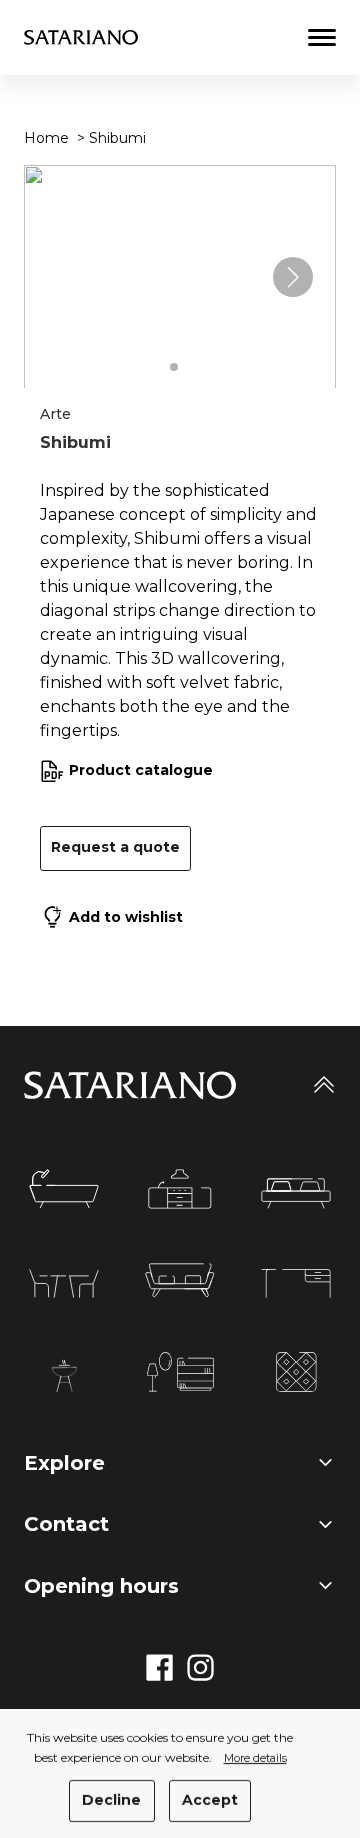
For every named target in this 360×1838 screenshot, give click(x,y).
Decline (111, 1800)
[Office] (296, 1283)
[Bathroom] (64, 1189)
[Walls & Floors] (296, 1372)
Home (46, 138)
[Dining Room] (64, 1283)
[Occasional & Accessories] (180, 1372)
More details (255, 1758)
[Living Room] (180, 1280)
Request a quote (115, 847)
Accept (210, 1800)
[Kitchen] (180, 1189)
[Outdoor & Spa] (64, 1376)
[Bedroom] (296, 1193)
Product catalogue (141, 770)
